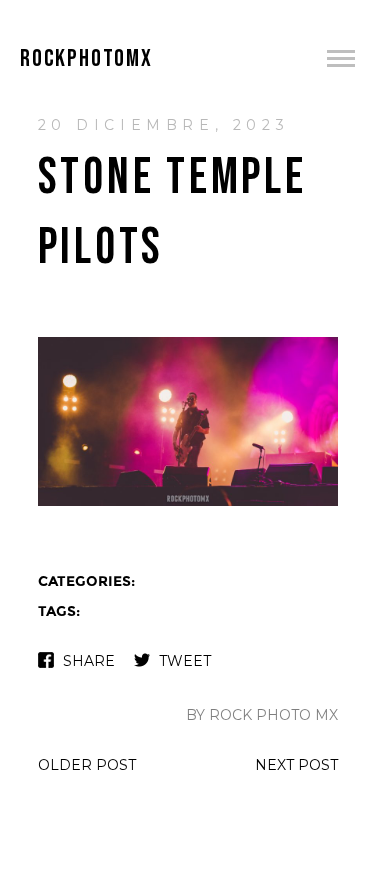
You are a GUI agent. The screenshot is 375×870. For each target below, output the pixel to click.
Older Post (87, 765)
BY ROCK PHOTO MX (262, 715)
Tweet (185, 661)
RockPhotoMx (86, 58)
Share (89, 661)
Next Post (296, 765)
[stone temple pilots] (188, 503)
